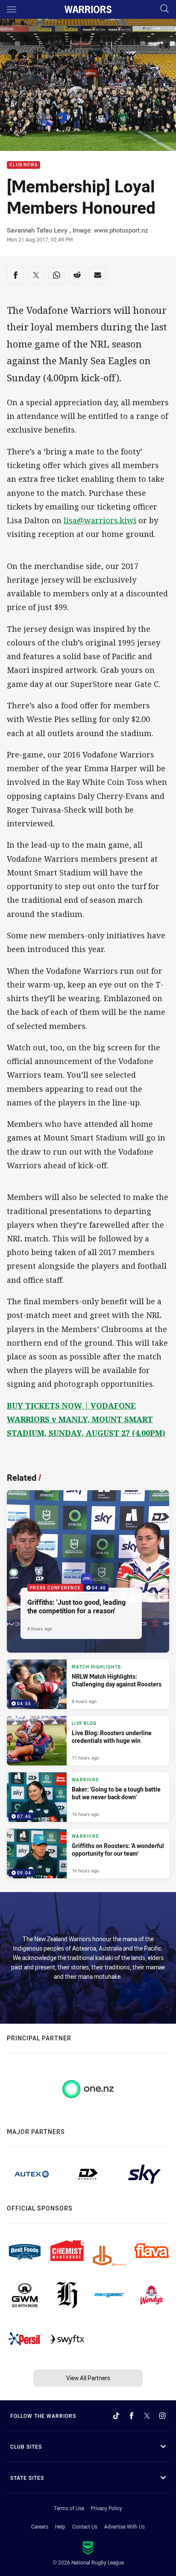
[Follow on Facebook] (132, 2416)
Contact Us (85, 2526)
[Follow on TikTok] (116, 2416)
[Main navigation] (12, 9)
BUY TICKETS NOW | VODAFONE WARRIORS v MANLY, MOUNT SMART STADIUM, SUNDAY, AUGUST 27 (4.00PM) (86, 1419)
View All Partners (88, 2378)
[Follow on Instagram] (162, 2416)
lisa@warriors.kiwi (100, 520)
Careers (40, 2526)
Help (60, 2526)
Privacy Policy (107, 2508)
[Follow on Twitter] (147, 2416)
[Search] (164, 9)
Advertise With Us (125, 2526)
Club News (23, 165)
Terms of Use (69, 2508)
